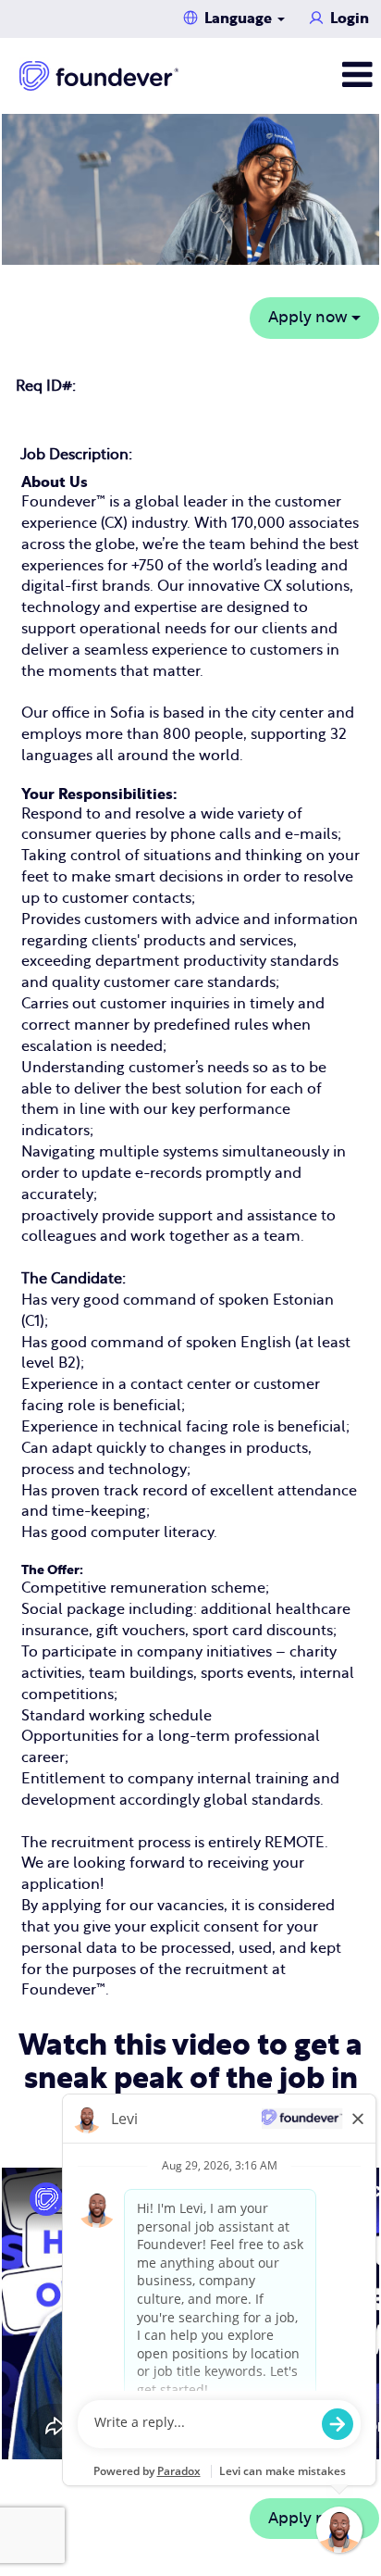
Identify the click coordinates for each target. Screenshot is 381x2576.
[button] (318, 75)
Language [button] (240, 19)
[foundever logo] (99, 76)
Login (350, 19)
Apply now (310, 317)
